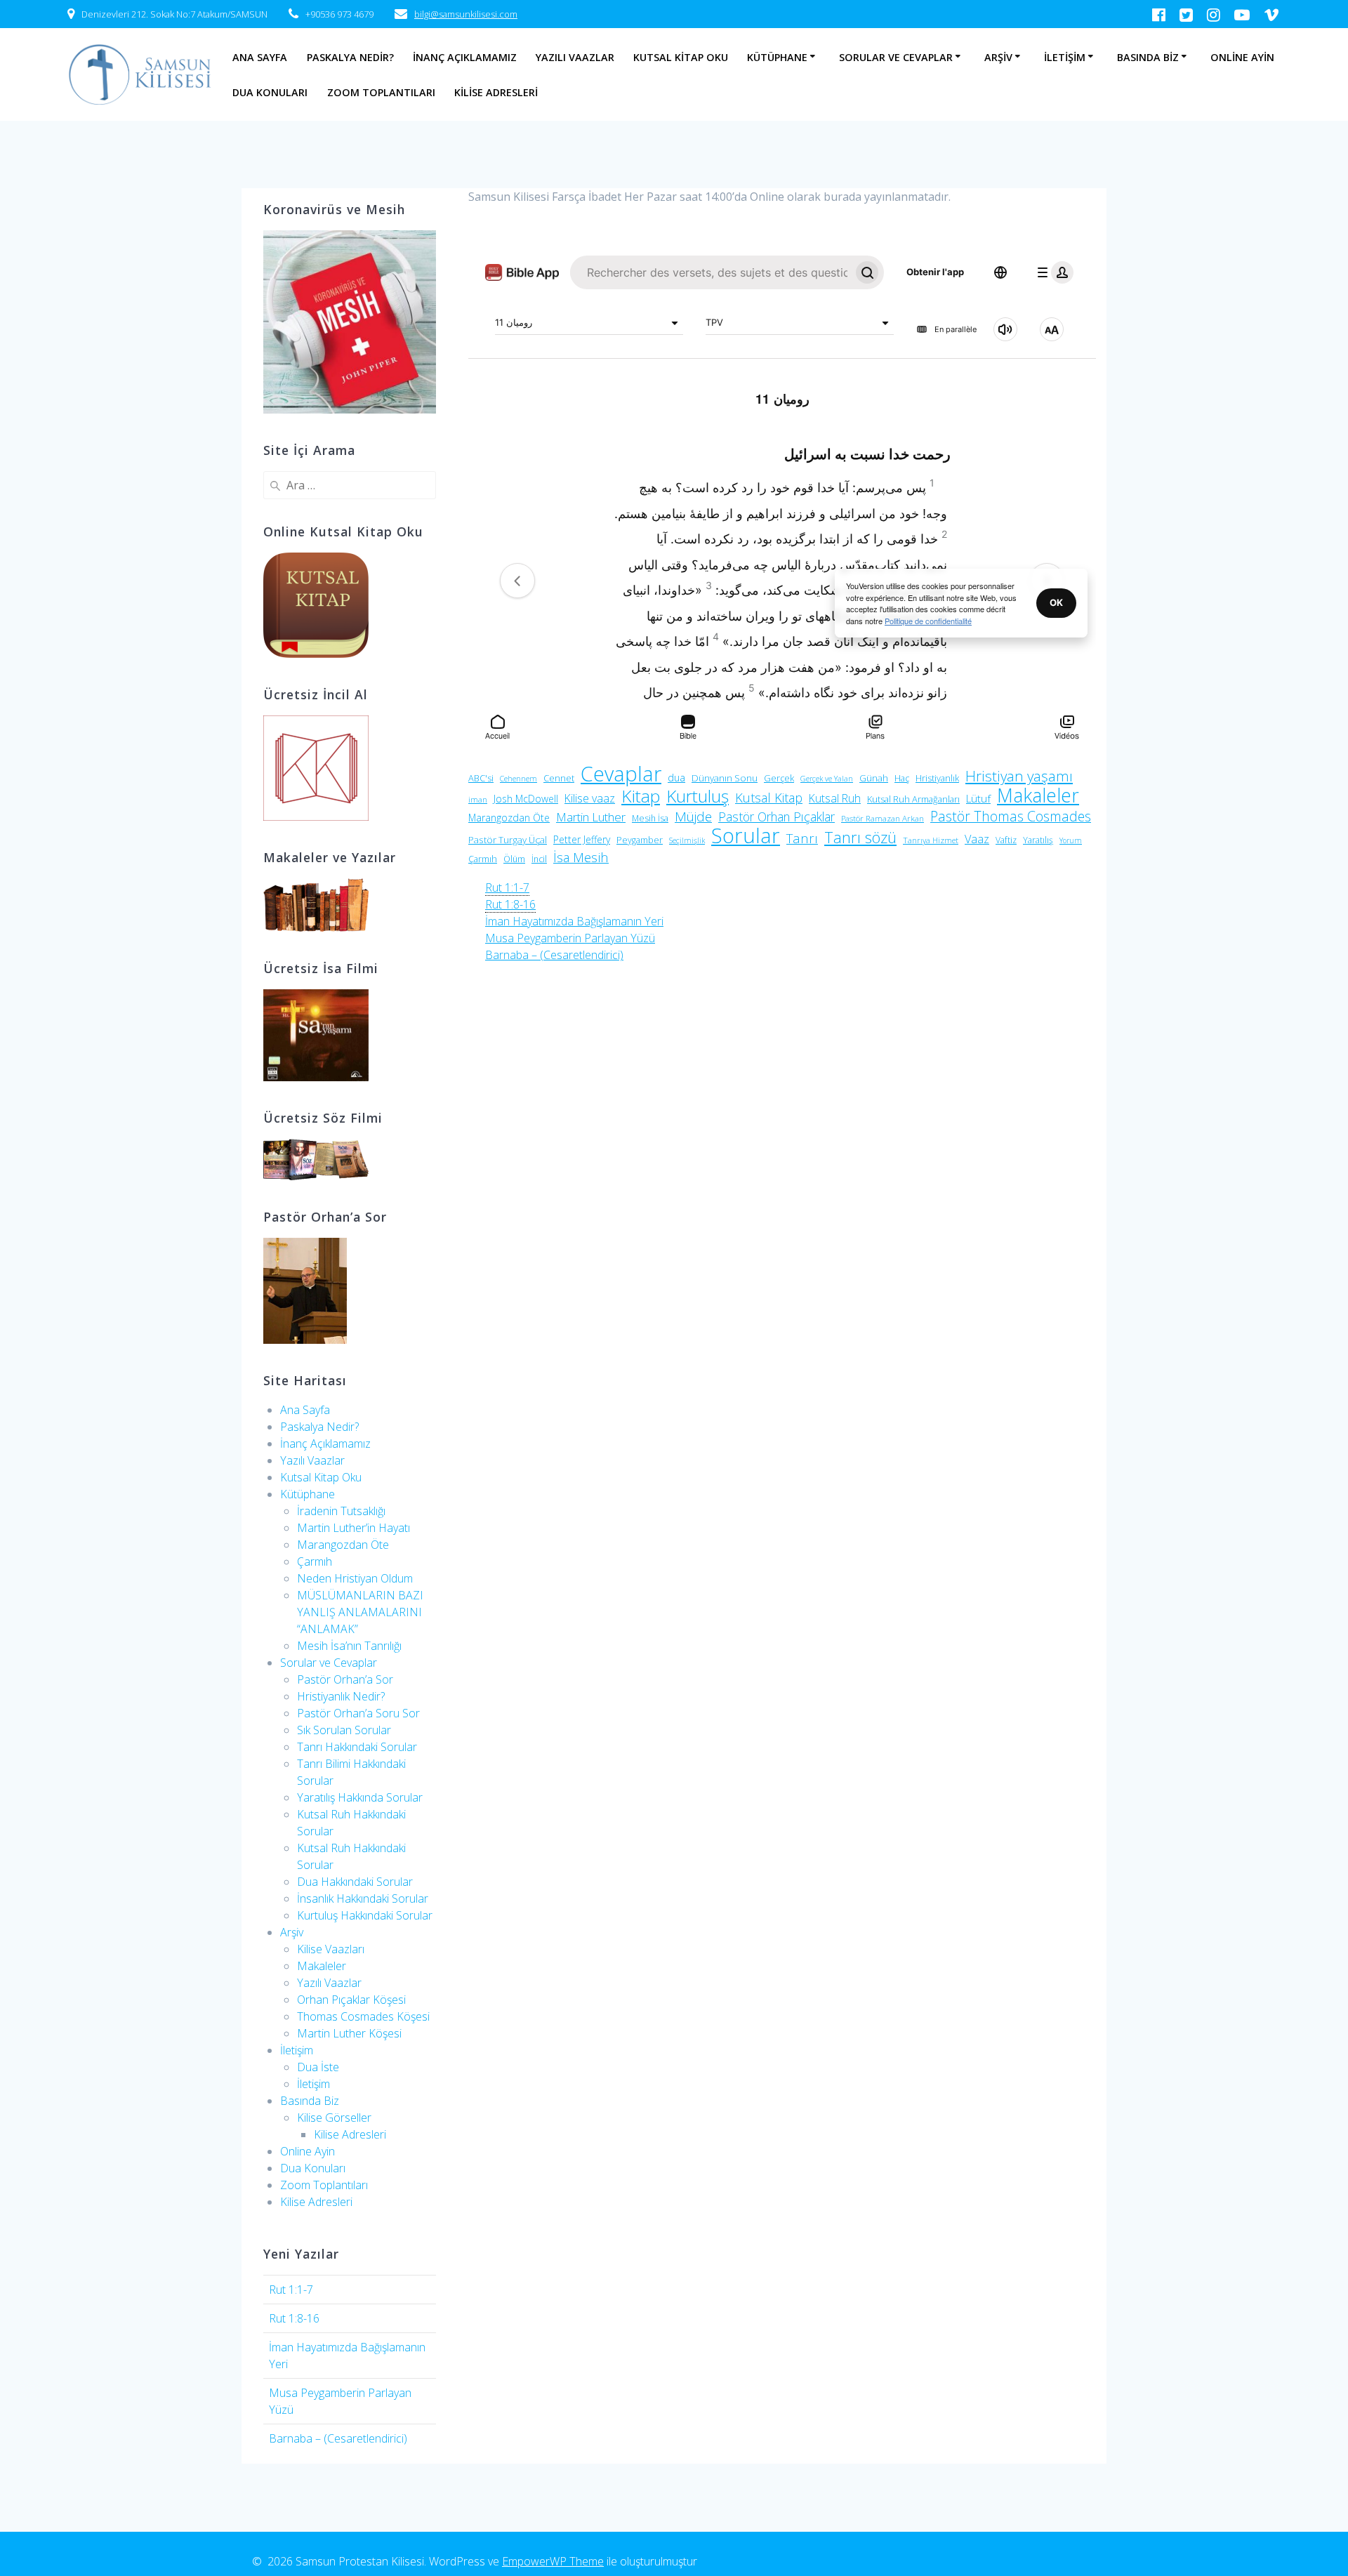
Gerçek (779, 778)
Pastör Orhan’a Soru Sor (358, 1713)
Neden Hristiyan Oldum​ (355, 1578)
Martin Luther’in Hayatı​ (353, 1528)
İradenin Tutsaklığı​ (341, 1511)
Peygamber (640, 840)
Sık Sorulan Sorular (344, 1730)
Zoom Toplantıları (381, 92)
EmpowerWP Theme (553, 2561)
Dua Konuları (270, 92)
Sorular (746, 835)
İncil (539, 859)
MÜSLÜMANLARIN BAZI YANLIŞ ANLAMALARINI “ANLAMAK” (360, 1612)
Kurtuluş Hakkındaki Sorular (365, 1915)
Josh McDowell (526, 799)
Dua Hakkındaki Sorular (355, 1882)
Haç (902, 778)
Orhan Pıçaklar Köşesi (351, 2000)
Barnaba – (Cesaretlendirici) (338, 2438)
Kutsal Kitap (769, 798)
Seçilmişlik (687, 840)
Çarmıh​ (315, 1561)
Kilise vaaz (590, 798)
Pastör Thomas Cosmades (1011, 817)
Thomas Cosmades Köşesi (363, 2016)
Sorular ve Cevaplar (896, 57)
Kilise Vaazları (331, 1949)
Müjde (693, 817)
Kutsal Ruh (835, 798)
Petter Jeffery (582, 839)
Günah (874, 778)
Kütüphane (777, 57)
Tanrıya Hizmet (931, 840)
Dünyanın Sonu (725, 778)
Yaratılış (1038, 840)
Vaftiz (1006, 840)
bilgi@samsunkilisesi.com (466, 14)
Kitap (641, 796)
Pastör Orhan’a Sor (345, 1679)
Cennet (559, 778)
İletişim (1065, 57)
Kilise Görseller (334, 2118)
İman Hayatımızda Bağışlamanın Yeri (574, 921)
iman (478, 799)
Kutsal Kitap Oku (681, 57)
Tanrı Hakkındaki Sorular (357, 1747)
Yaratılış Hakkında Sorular (360, 1797)
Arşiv (998, 57)
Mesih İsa (650, 818)
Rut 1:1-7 (291, 2290)
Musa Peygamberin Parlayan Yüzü (570, 938)
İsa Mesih (581, 857)
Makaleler (322, 1966)
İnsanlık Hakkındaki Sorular (363, 1898)
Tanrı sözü (860, 838)
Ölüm (514, 859)
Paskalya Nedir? (350, 57)
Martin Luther (591, 817)
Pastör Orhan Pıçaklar (777, 817)
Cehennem (518, 779)
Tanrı (802, 838)
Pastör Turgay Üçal (508, 840)
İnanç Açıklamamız (465, 57)
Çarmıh (483, 859)
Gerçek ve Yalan (827, 779)
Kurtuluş (698, 796)
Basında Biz (1148, 57)
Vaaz (977, 839)
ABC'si (481, 778)
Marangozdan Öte (343, 1545)
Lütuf (978, 798)
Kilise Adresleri (496, 92)
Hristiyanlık (937, 778)
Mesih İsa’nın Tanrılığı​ (349, 1646)
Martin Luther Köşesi (349, 2033)
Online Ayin (1242, 57)
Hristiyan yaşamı (1019, 776)
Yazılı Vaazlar (575, 57)
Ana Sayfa (260, 57)
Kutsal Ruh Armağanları (913, 799)
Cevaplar (621, 774)
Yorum (1071, 840)
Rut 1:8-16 (294, 2318)
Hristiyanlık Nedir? (341, 1696)
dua (676, 778)
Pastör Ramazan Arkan (883, 818)
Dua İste (318, 2067)
